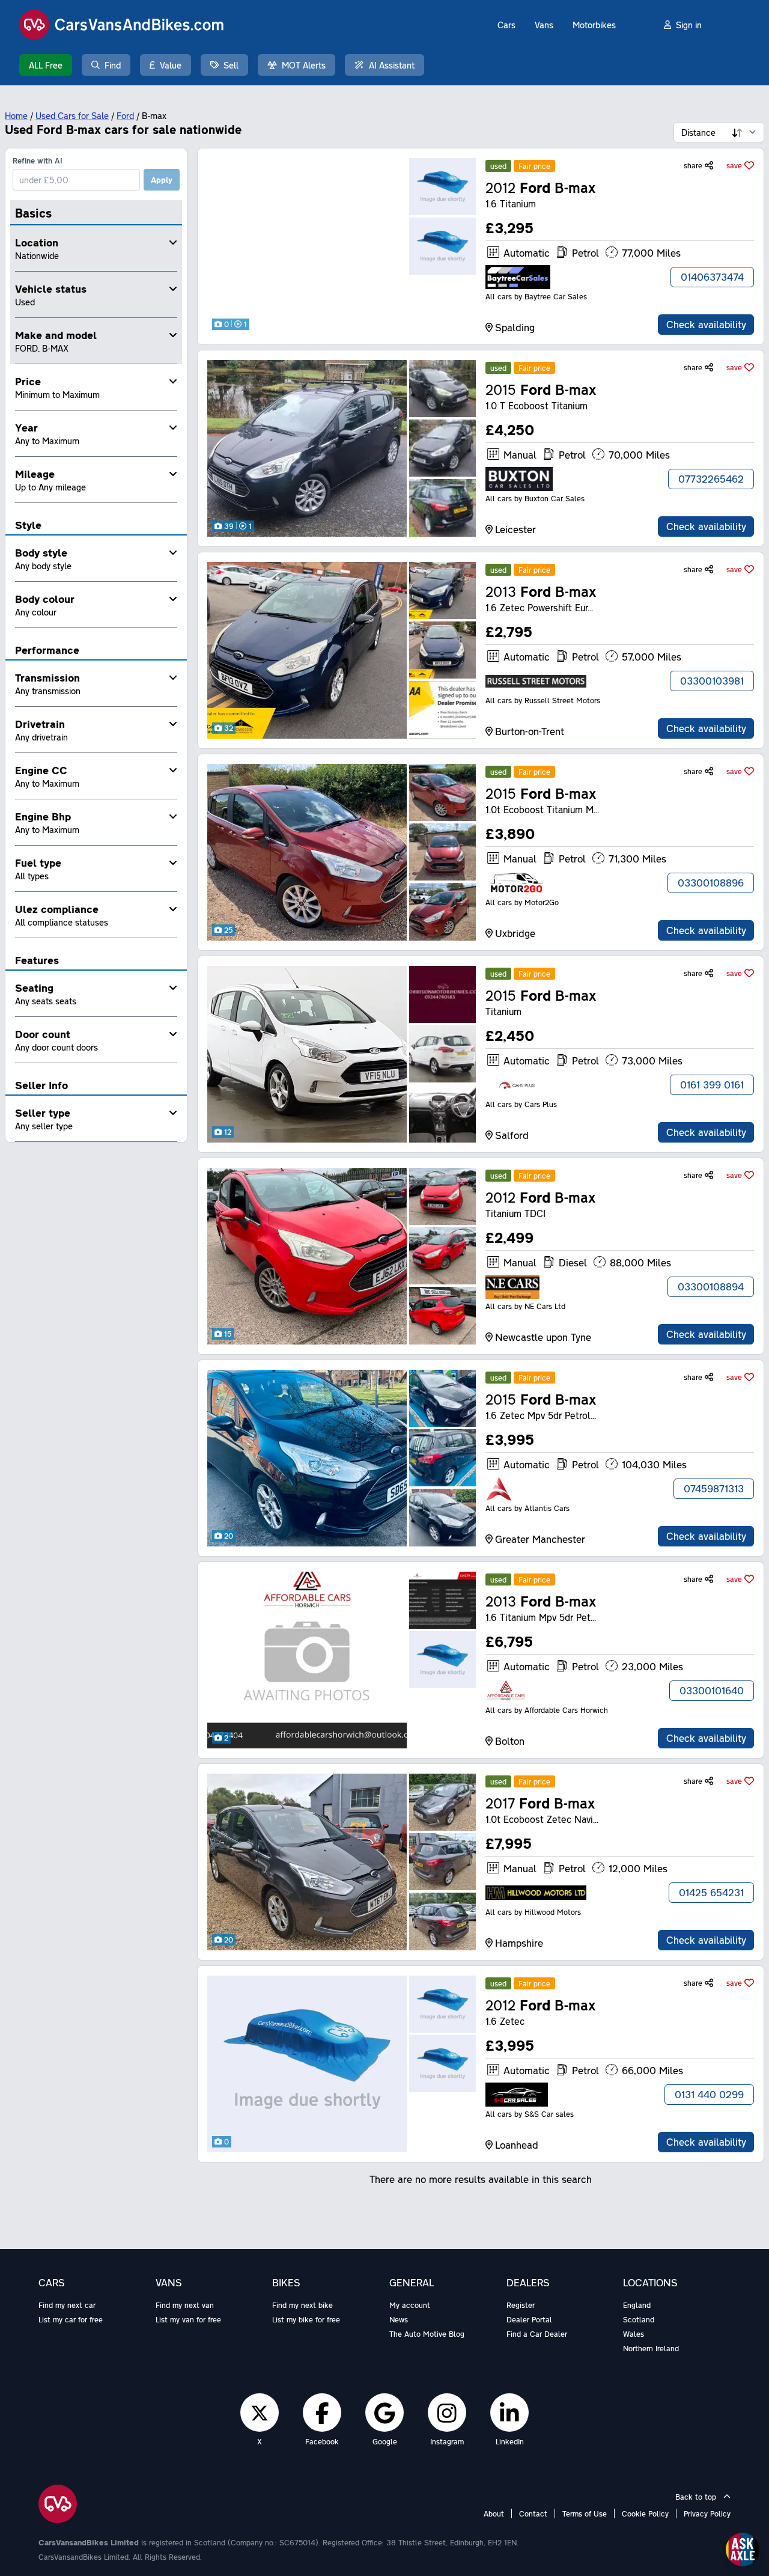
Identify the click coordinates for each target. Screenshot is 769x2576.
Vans (544, 25)
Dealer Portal (529, 2319)
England (637, 2305)
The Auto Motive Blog (427, 2334)
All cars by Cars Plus (521, 1104)
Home (16, 115)
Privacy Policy (707, 2513)
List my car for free (71, 2319)
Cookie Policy (645, 2513)
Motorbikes (594, 25)
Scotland (639, 2319)
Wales (634, 2334)
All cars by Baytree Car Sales (536, 296)
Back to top (697, 2497)
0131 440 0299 (709, 2094)
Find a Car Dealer (537, 2334)
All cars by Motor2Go (522, 902)
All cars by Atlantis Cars (527, 1508)
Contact (533, 2513)
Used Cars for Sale (72, 115)
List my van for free (188, 2319)
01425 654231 (711, 1892)
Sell (231, 65)
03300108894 (711, 1286)
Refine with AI (38, 160)
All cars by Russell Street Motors (543, 700)
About (494, 2513)
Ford (125, 115)
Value (171, 65)
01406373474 (712, 277)
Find (113, 65)
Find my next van (185, 2305)
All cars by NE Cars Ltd (525, 1306)
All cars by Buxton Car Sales (535, 498)
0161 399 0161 (712, 1085)
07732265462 (711, 479)
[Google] (384, 2413)
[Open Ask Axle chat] (743, 2550)
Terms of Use (585, 2513)
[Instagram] (447, 2413)
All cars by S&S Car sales (530, 2114)
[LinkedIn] (509, 2413)
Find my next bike (302, 2305)
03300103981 (712, 681)
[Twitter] (260, 2413)
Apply (162, 180)
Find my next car (67, 2305)
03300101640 (712, 1690)
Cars (506, 25)
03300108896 (711, 883)
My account (410, 2305)
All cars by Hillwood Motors (533, 1912)
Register (521, 2305)
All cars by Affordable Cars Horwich (547, 1710)
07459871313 (714, 1488)
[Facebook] (322, 2413)
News (399, 2319)
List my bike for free (306, 2319)
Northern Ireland (651, 2348)
